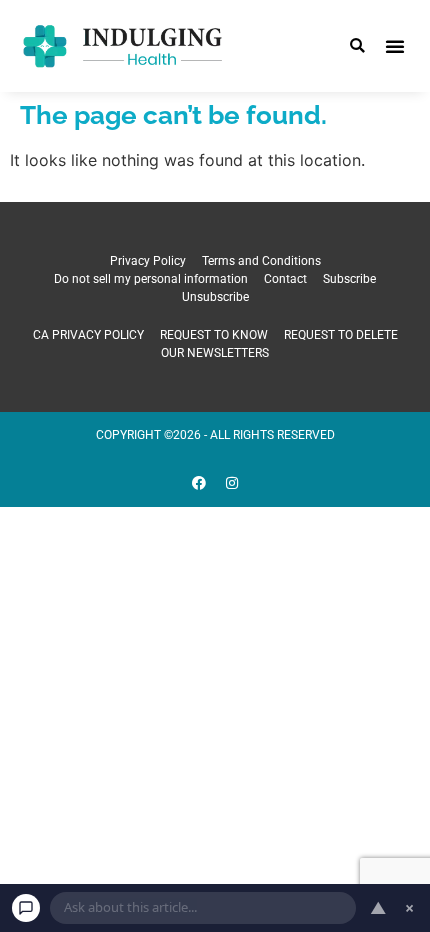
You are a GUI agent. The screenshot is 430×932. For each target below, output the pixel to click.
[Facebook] (199, 483)
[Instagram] (232, 483)
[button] (357, 46)
